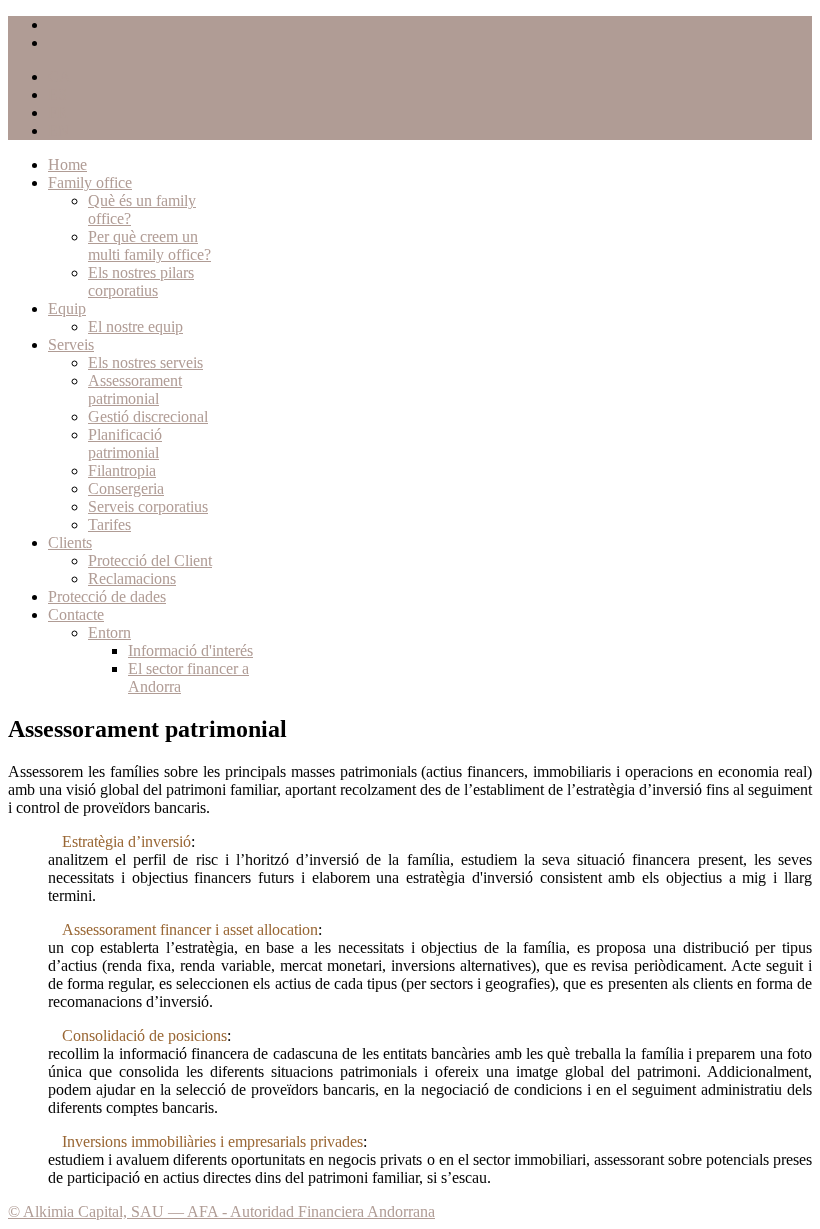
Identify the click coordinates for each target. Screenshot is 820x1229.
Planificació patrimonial (125, 443)
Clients (70, 542)
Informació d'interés (190, 650)
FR (58, 112)
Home (67, 164)
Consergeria (126, 488)
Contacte (76, 614)
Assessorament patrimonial (135, 389)
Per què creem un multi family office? (149, 245)
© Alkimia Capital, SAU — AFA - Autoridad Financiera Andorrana (221, 1211)
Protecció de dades (107, 596)
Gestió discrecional (148, 416)
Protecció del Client (150, 560)
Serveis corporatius (148, 506)
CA (59, 76)
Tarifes (109, 524)
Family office (90, 182)
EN (59, 130)
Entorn (109, 632)
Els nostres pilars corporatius (141, 281)
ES (57, 94)
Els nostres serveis (145, 362)
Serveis (71, 344)
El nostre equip (135, 326)
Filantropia (122, 470)
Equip (67, 308)
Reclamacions (132, 578)
